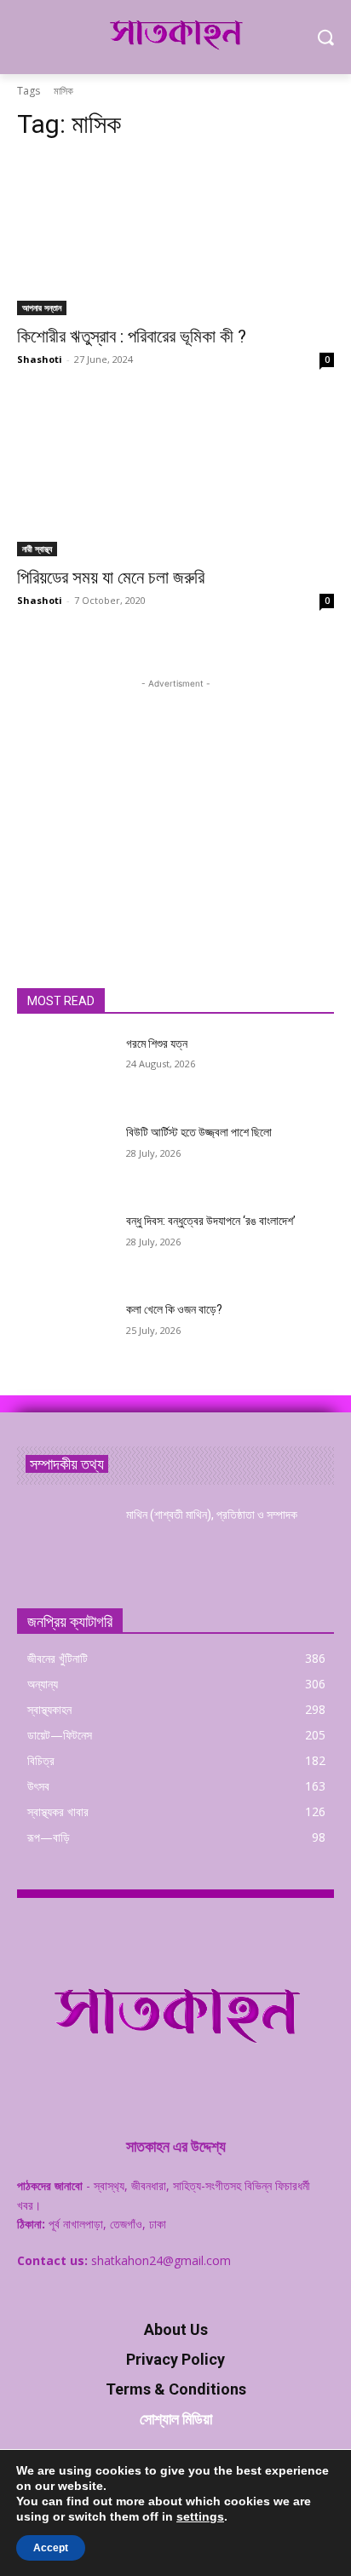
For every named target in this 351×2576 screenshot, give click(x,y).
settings (200, 2516)
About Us (176, 2329)
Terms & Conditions (176, 2389)
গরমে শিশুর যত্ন (157, 1044)
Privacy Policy (175, 2359)
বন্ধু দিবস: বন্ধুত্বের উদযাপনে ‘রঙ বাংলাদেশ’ (211, 1221)
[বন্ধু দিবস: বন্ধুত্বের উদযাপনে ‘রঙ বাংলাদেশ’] (65, 1246)
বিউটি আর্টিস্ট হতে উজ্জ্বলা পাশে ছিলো (199, 1132)
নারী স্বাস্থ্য (37, 549)
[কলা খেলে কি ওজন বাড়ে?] (65, 1335)
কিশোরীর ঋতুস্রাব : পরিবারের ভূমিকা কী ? (132, 336)
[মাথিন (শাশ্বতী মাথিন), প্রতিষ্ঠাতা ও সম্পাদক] (65, 1540)
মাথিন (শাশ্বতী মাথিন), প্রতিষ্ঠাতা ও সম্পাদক (212, 1515)
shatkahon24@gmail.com (161, 2260)
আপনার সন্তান (42, 308)
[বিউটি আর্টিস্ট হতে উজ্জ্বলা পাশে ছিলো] (65, 1158)
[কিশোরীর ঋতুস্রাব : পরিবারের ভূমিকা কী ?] (175, 236)
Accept (51, 2548)
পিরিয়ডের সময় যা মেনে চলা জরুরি (111, 578)
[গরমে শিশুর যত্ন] (65, 1069)
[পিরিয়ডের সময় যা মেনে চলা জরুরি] (175, 477)
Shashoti (40, 359)
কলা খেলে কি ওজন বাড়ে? (174, 1309)
